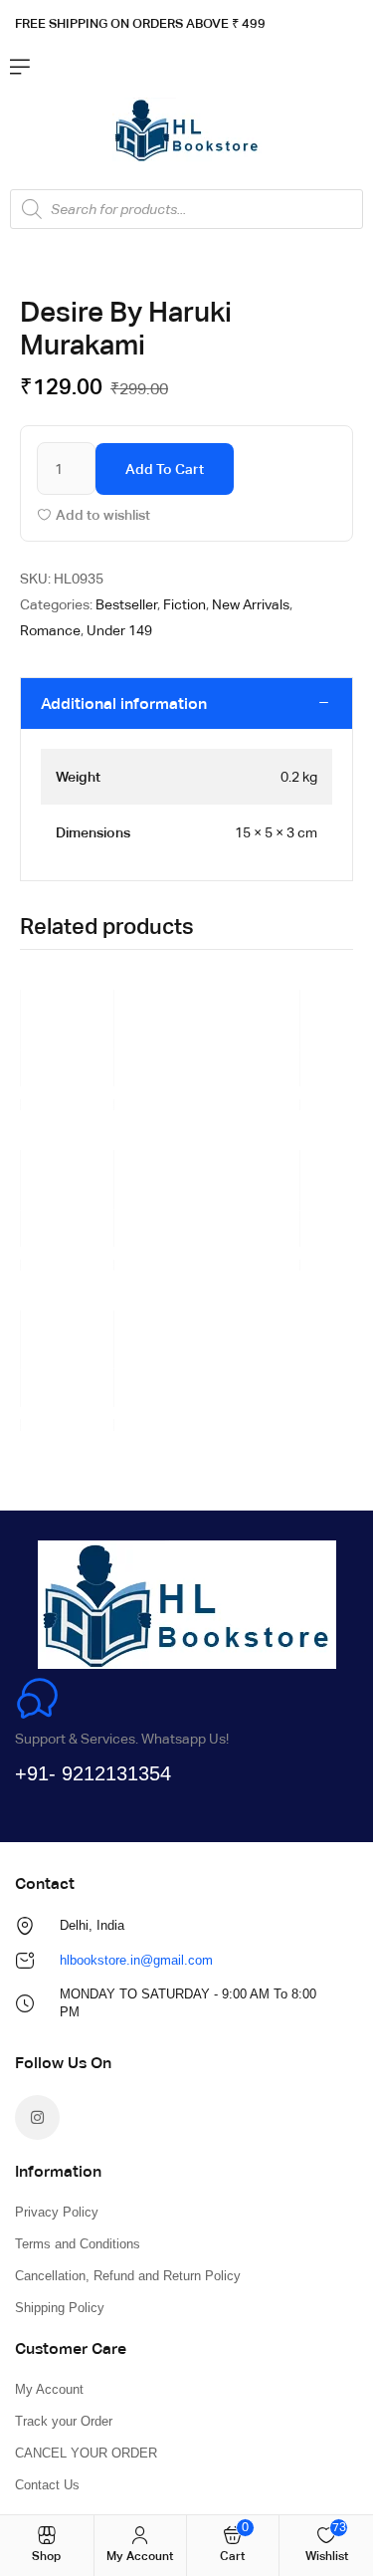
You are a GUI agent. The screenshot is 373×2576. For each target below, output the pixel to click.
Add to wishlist (103, 515)
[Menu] (20, 67)
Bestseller (126, 604)
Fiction (185, 604)
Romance (50, 630)
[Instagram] (37, 2117)
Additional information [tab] (124, 703)
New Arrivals (251, 604)
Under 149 (119, 630)
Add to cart (165, 469)
